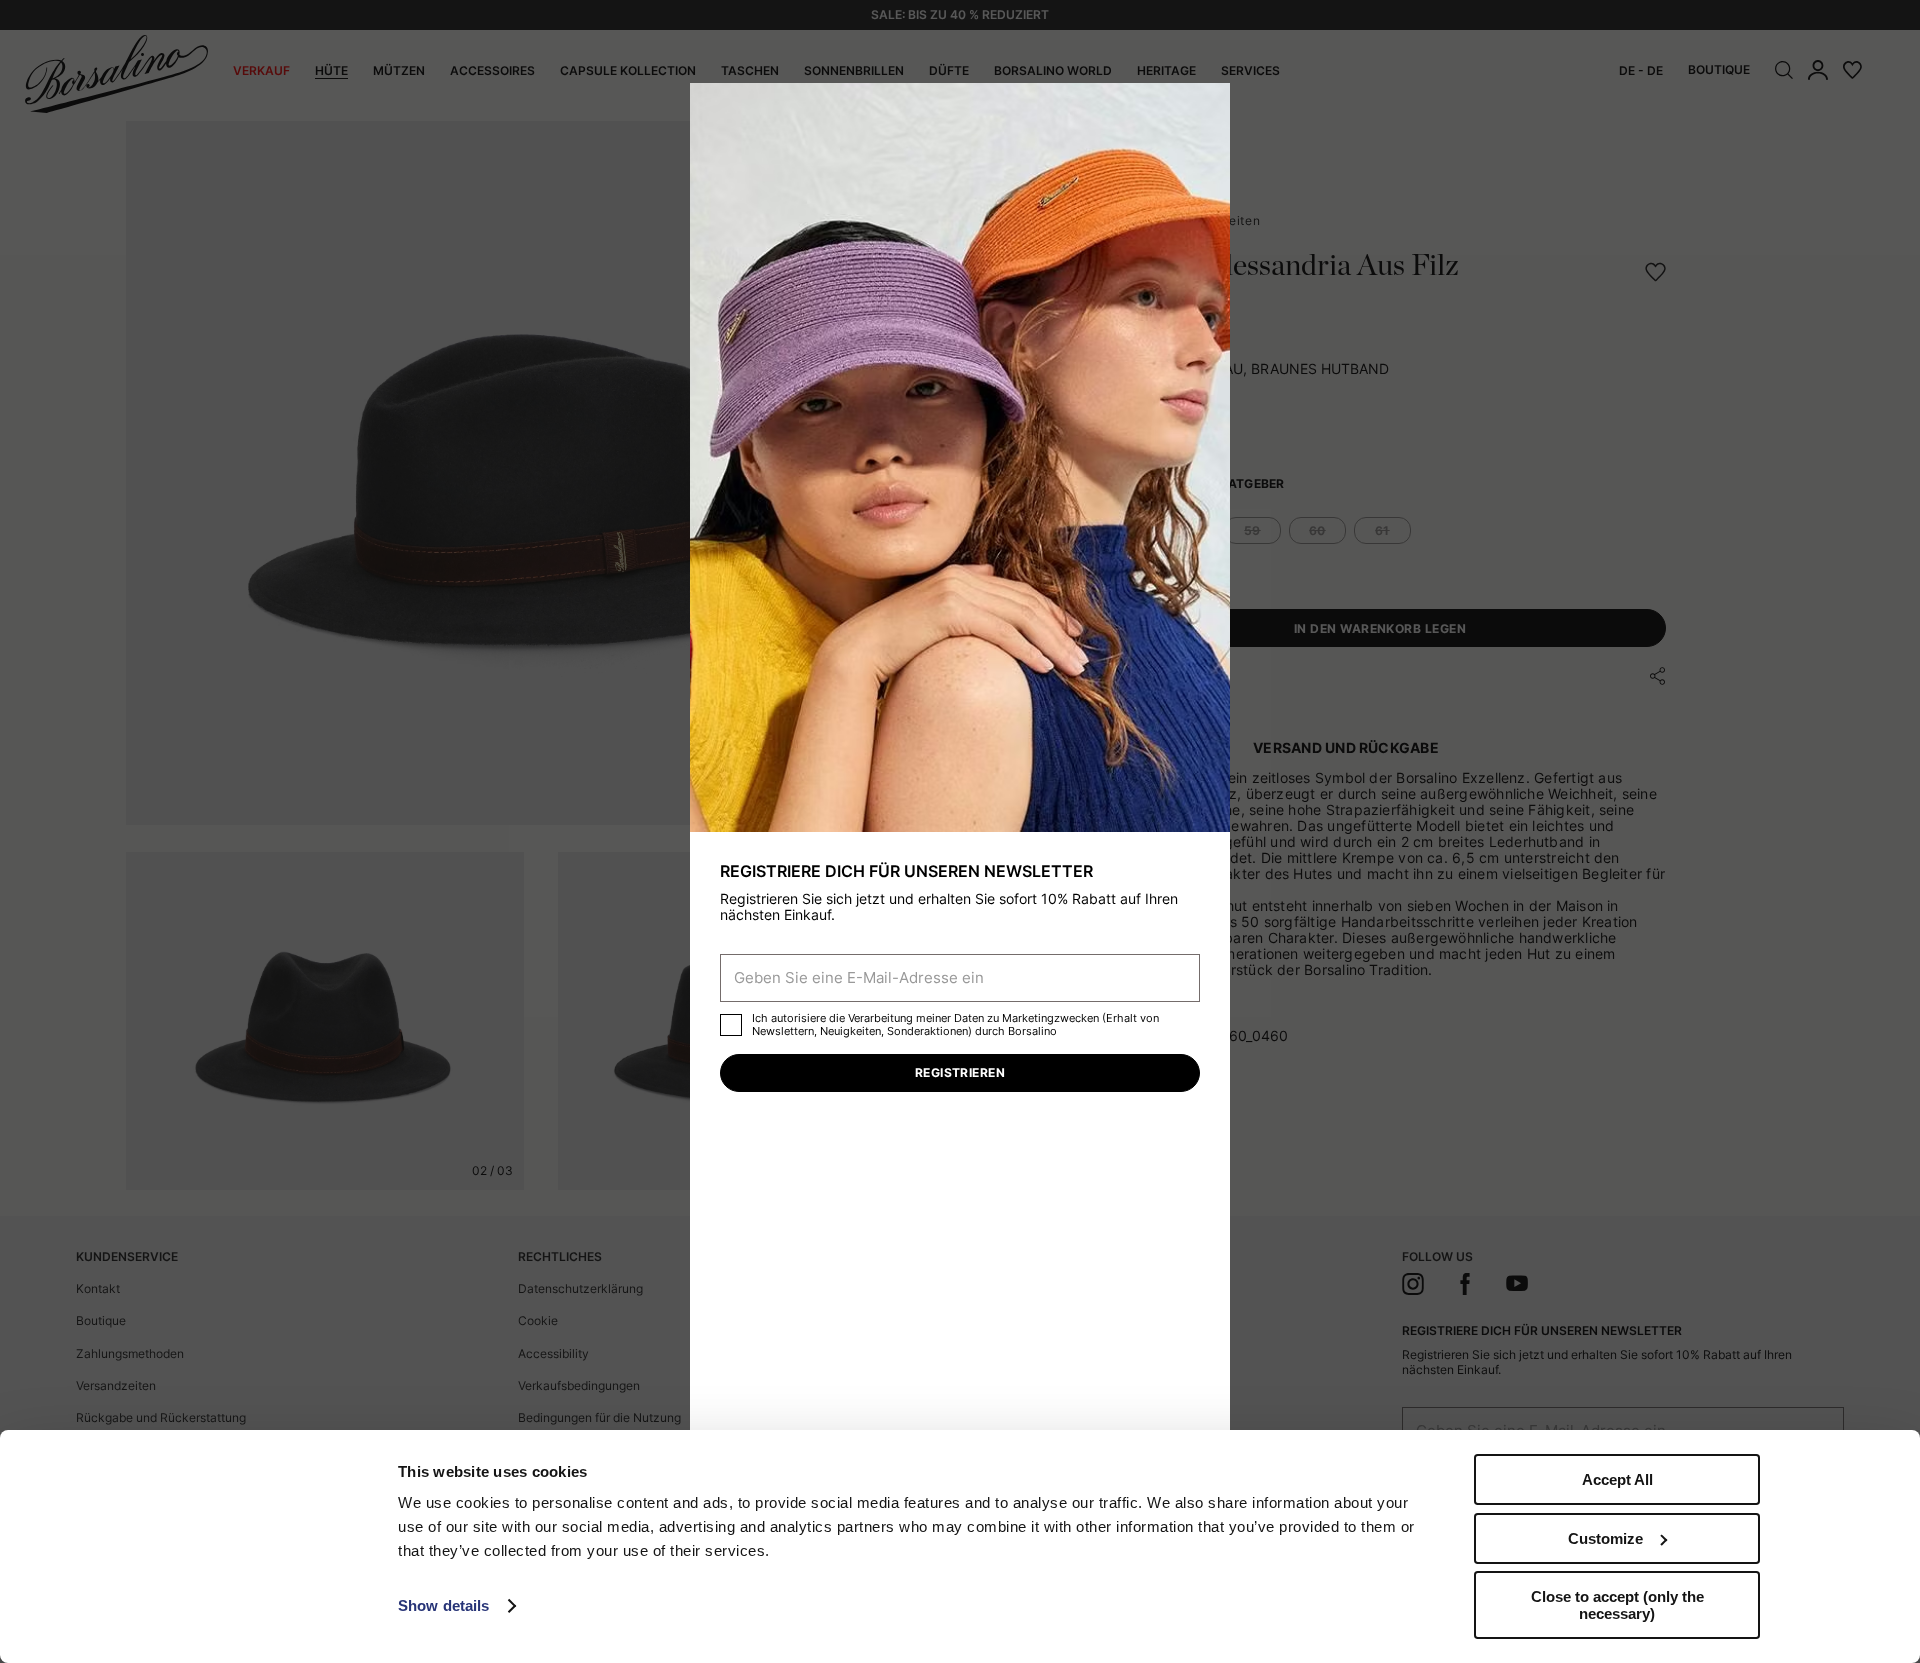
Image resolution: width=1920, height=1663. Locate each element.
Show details (443, 1605)
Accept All (1617, 1479)
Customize (1605, 1538)
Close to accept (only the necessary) (1617, 1605)
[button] (1208, 105)
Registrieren (960, 1072)
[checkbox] (731, 1025)
